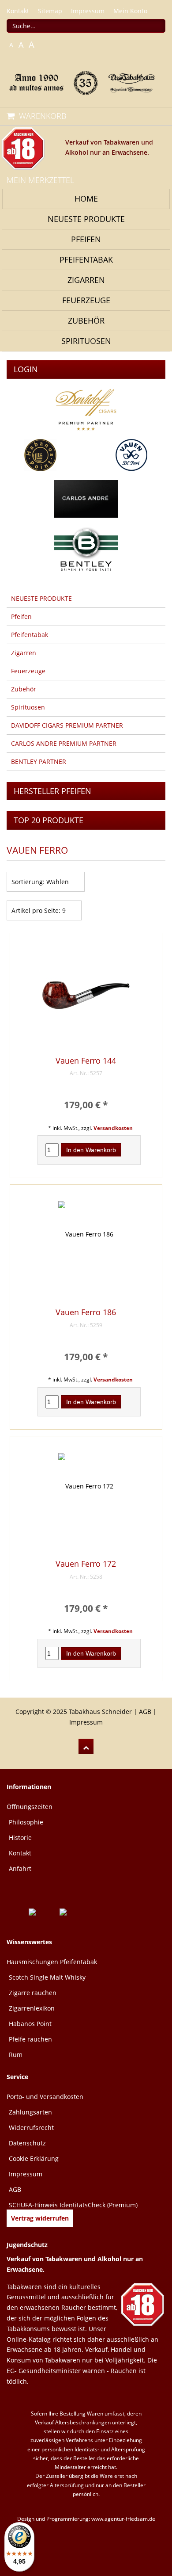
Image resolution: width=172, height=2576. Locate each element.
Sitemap (50, 11)
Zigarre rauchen (33, 1993)
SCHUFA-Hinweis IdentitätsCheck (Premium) (73, 2205)
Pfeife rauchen (30, 2039)
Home (86, 198)
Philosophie (26, 1822)
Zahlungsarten (30, 2112)
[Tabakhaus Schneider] (86, 82)
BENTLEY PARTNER (39, 761)
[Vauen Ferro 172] (86, 1502)
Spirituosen (86, 341)
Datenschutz (27, 2143)
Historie (20, 1838)
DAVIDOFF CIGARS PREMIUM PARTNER (67, 725)
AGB (145, 1712)
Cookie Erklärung (34, 2158)
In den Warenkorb (91, 1150)
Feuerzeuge (86, 300)
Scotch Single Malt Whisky (47, 1977)
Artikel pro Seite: (36, 910)
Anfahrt (20, 1868)
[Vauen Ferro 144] (86, 999)
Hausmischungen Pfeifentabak (52, 1962)
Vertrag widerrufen (40, 2218)
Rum (16, 2055)
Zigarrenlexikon (32, 2008)
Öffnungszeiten (30, 1807)
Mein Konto (130, 11)
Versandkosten (113, 1128)
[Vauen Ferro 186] (86, 1250)
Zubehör (86, 321)
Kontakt (18, 11)
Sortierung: (28, 882)
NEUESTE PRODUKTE (86, 219)
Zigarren (86, 280)
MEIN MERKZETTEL (40, 180)
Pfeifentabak (86, 260)
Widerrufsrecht (31, 2128)
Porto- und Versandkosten (45, 2097)
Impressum (88, 11)
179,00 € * (86, 1105)
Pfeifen (86, 239)
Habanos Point (30, 2024)
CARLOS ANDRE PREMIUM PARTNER (64, 743)
